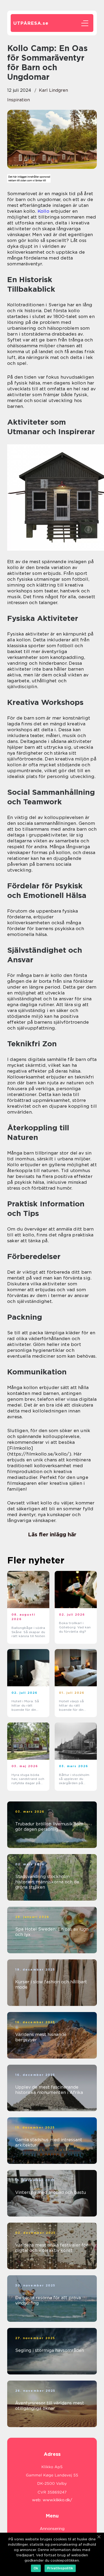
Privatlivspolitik (60, 2568)
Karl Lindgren (53, 90)
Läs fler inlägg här (52, 1534)
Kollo (43, 211)
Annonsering (52, 2529)
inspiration (19, 100)
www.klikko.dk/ (57, 2500)
